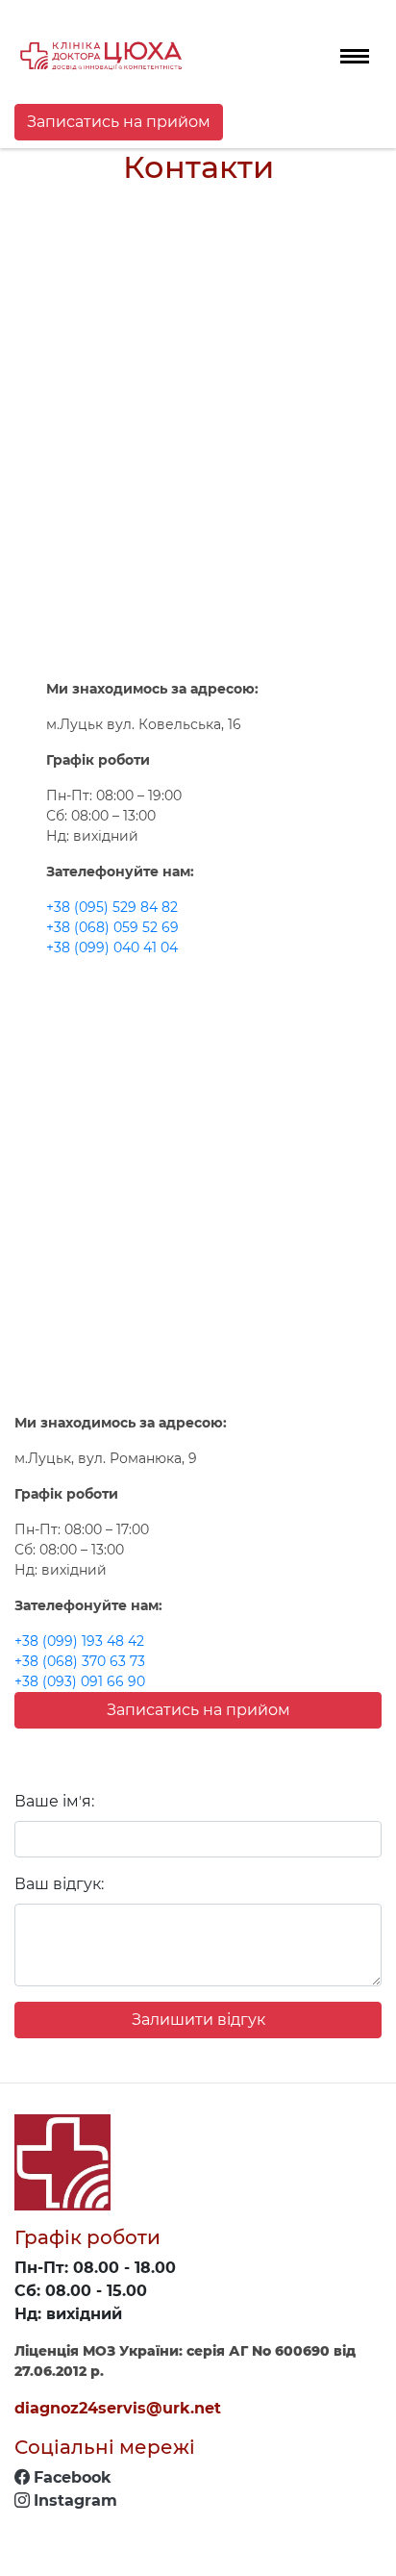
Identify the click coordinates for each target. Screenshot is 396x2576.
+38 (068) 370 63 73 (80, 1661)
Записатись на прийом (119, 122)
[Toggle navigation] (355, 56)
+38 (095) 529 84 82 (112, 907)
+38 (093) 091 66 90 (80, 1681)
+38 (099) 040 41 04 (112, 947)
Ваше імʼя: (54, 1801)
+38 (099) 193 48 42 (79, 1641)
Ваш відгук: (59, 1884)
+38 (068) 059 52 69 (112, 927)
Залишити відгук (198, 2020)
